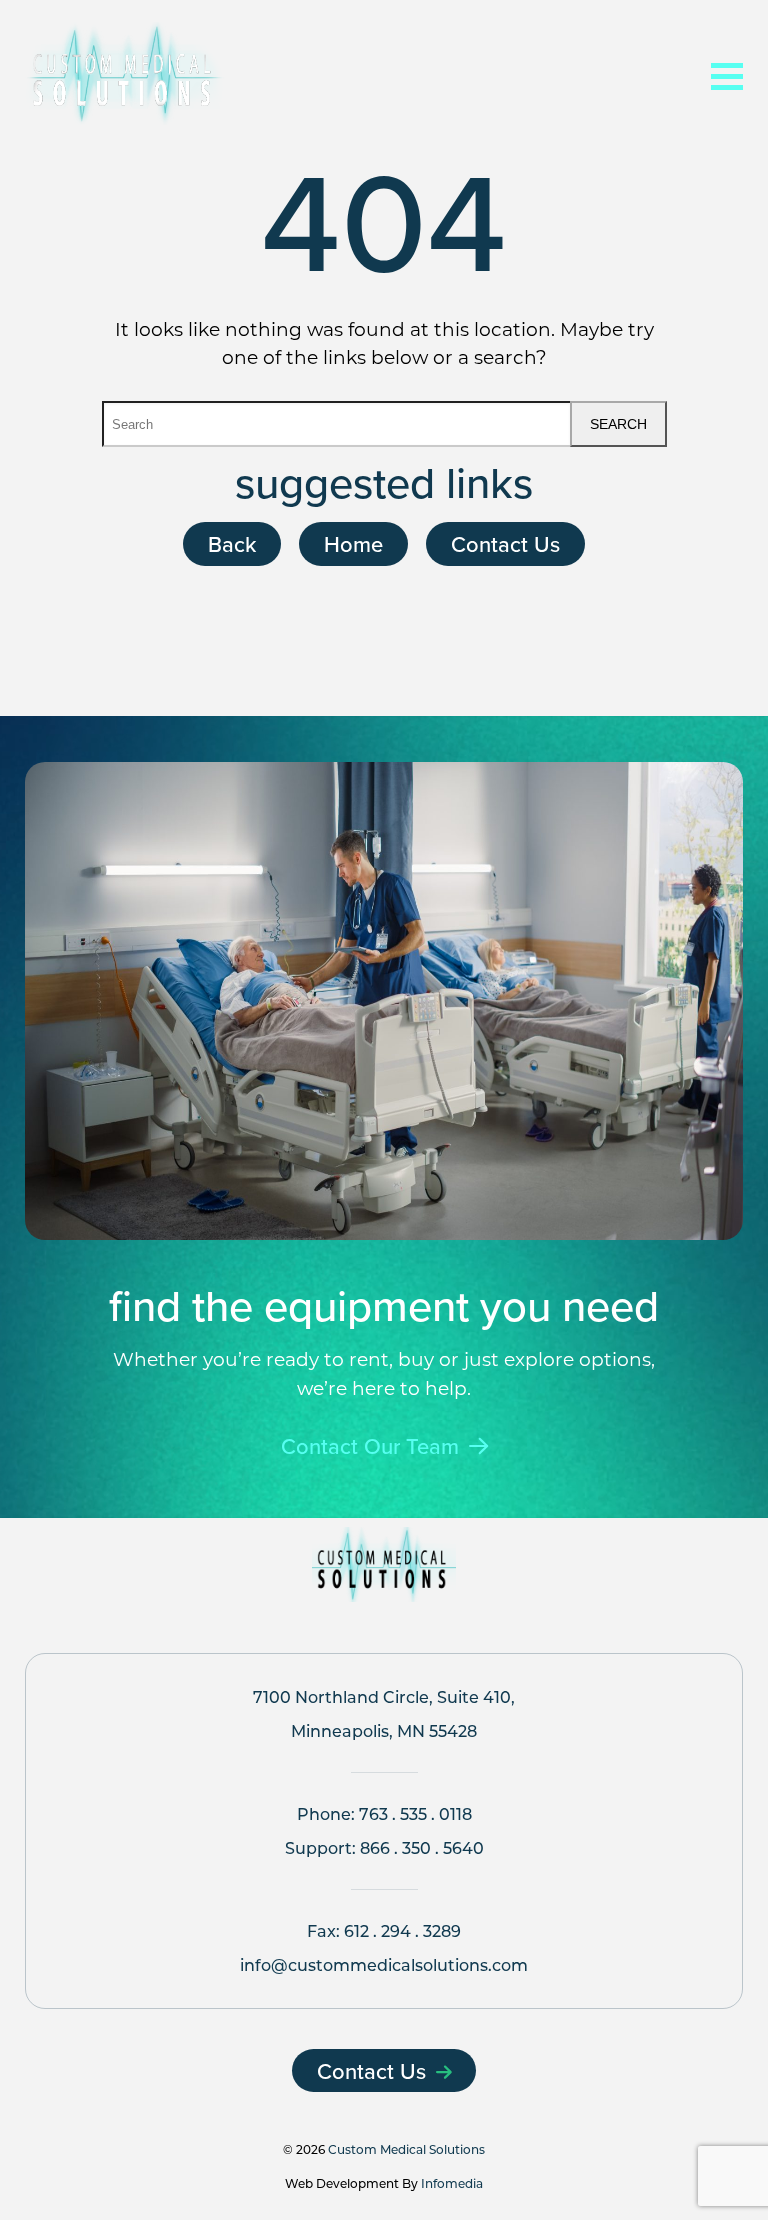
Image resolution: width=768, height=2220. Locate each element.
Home (353, 543)
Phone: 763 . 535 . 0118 (384, 1813)
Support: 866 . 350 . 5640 (384, 1847)
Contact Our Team (370, 1446)
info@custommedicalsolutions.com (384, 1964)
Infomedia (452, 2183)
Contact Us (505, 543)
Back (232, 543)
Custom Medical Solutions (406, 2149)
